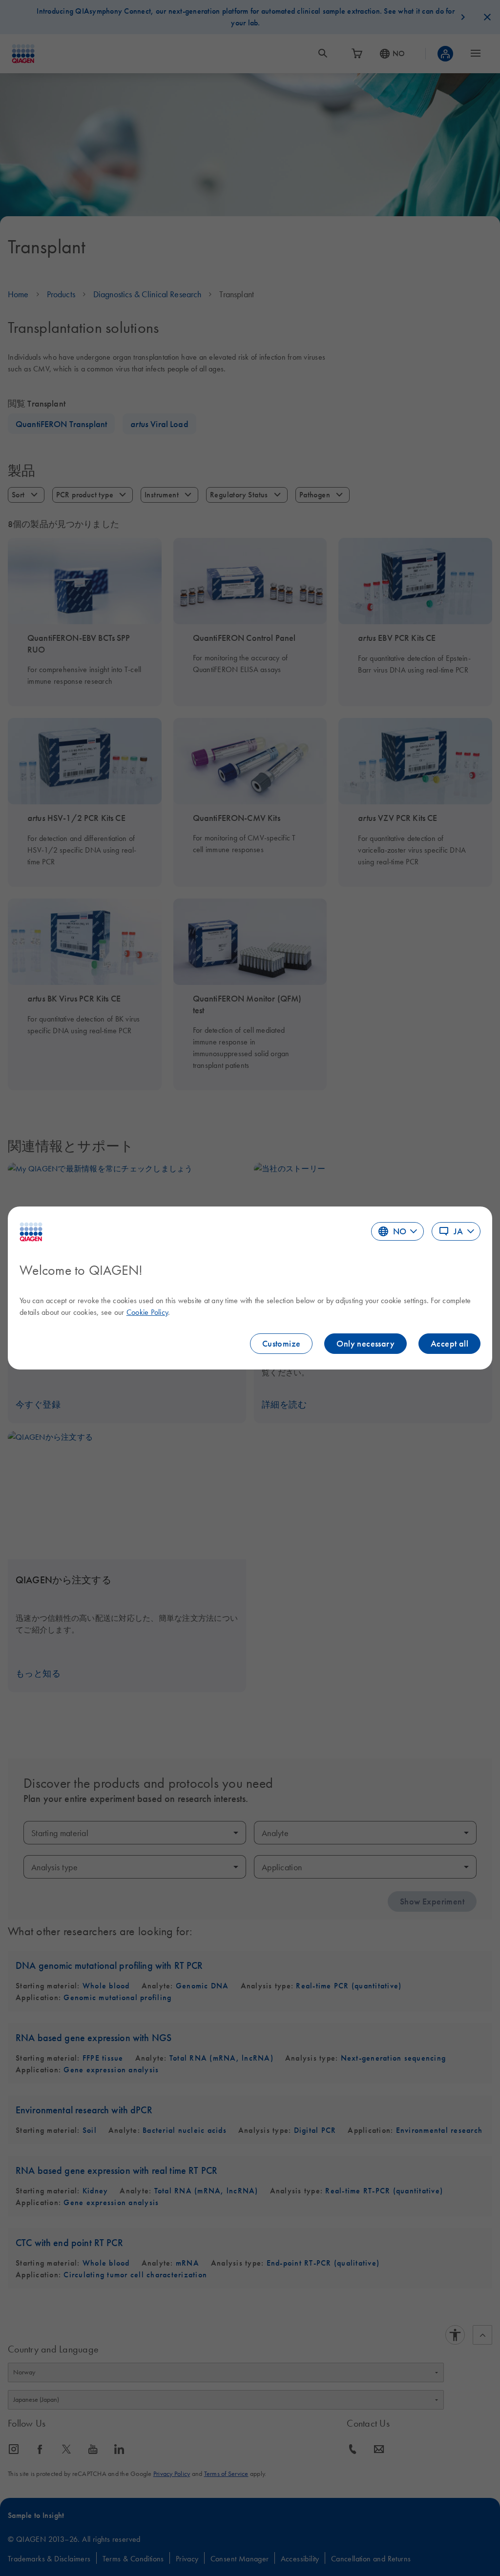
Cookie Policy (147, 1312)
